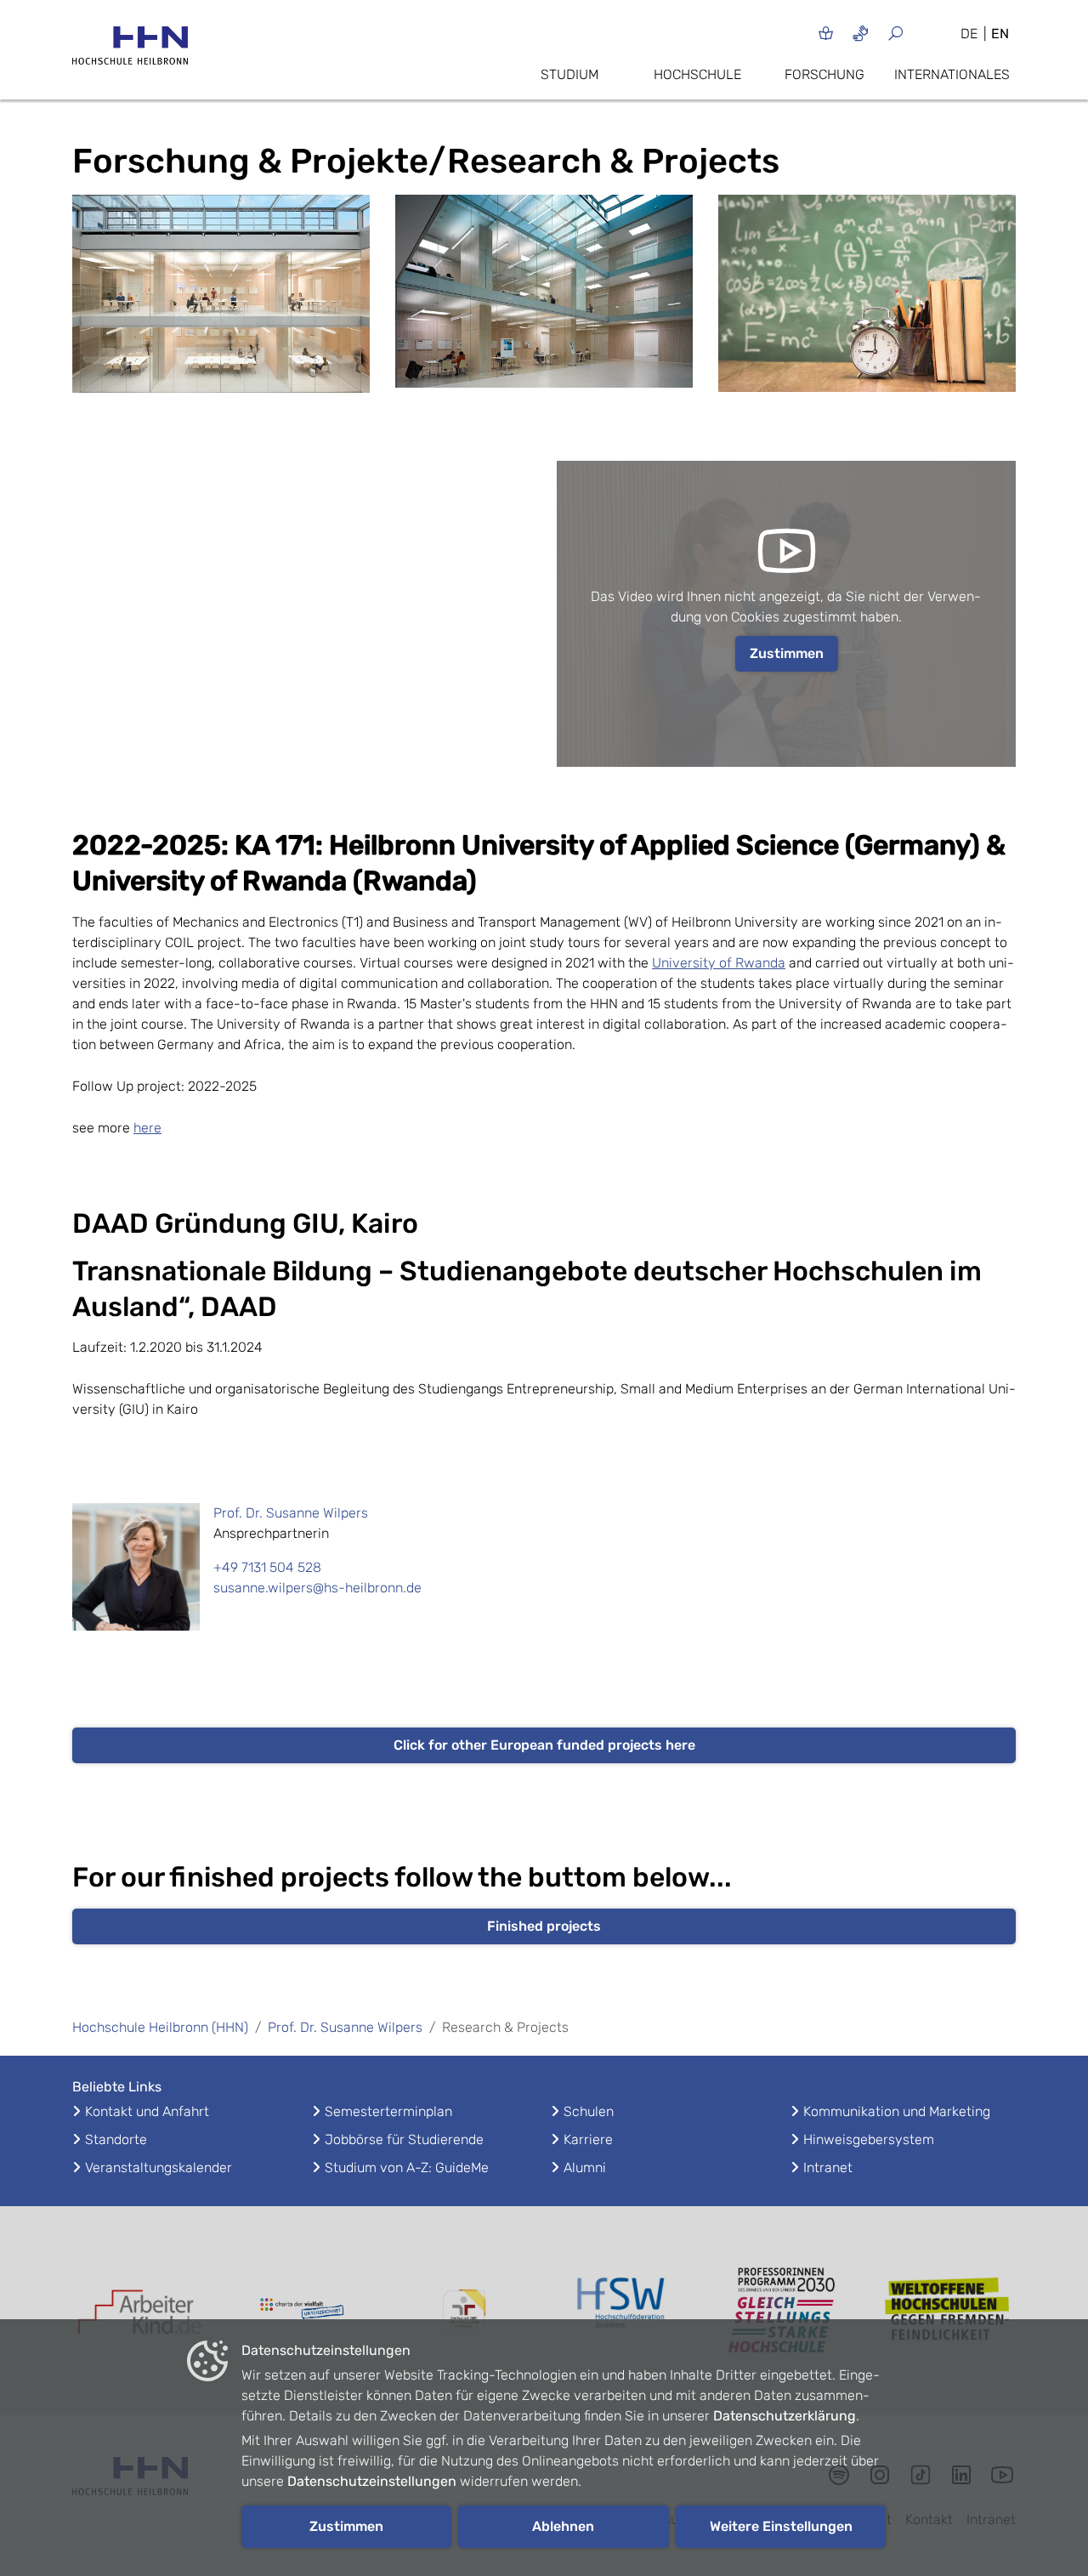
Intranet (828, 2167)
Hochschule (697, 74)
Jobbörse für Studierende (404, 2139)
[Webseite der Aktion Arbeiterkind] (140, 2311)
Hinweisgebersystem (869, 2139)
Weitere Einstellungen (781, 2526)
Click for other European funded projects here (544, 1745)
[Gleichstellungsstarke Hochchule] (786, 2311)
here (147, 1128)
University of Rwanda (719, 963)
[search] (916, 33)
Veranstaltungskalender (159, 2167)
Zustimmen (787, 653)
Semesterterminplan (388, 2111)
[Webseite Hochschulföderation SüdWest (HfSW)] (625, 2311)
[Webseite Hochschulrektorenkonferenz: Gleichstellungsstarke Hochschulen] (948, 2311)
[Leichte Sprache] (826, 33)
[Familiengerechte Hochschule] (463, 2311)
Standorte (116, 2139)
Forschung (824, 74)
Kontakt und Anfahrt (147, 2111)
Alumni (585, 2167)
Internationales (952, 74)
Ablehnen (563, 2526)
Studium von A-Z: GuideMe (407, 2167)
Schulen (589, 2111)
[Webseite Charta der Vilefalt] (302, 2311)
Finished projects (544, 1926)
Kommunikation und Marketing (897, 2111)
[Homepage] (130, 51)
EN (1000, 34)
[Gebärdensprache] (861, 33)
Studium (569, 74)
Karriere (588, 2139)
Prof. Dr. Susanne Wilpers (291, 1513)
